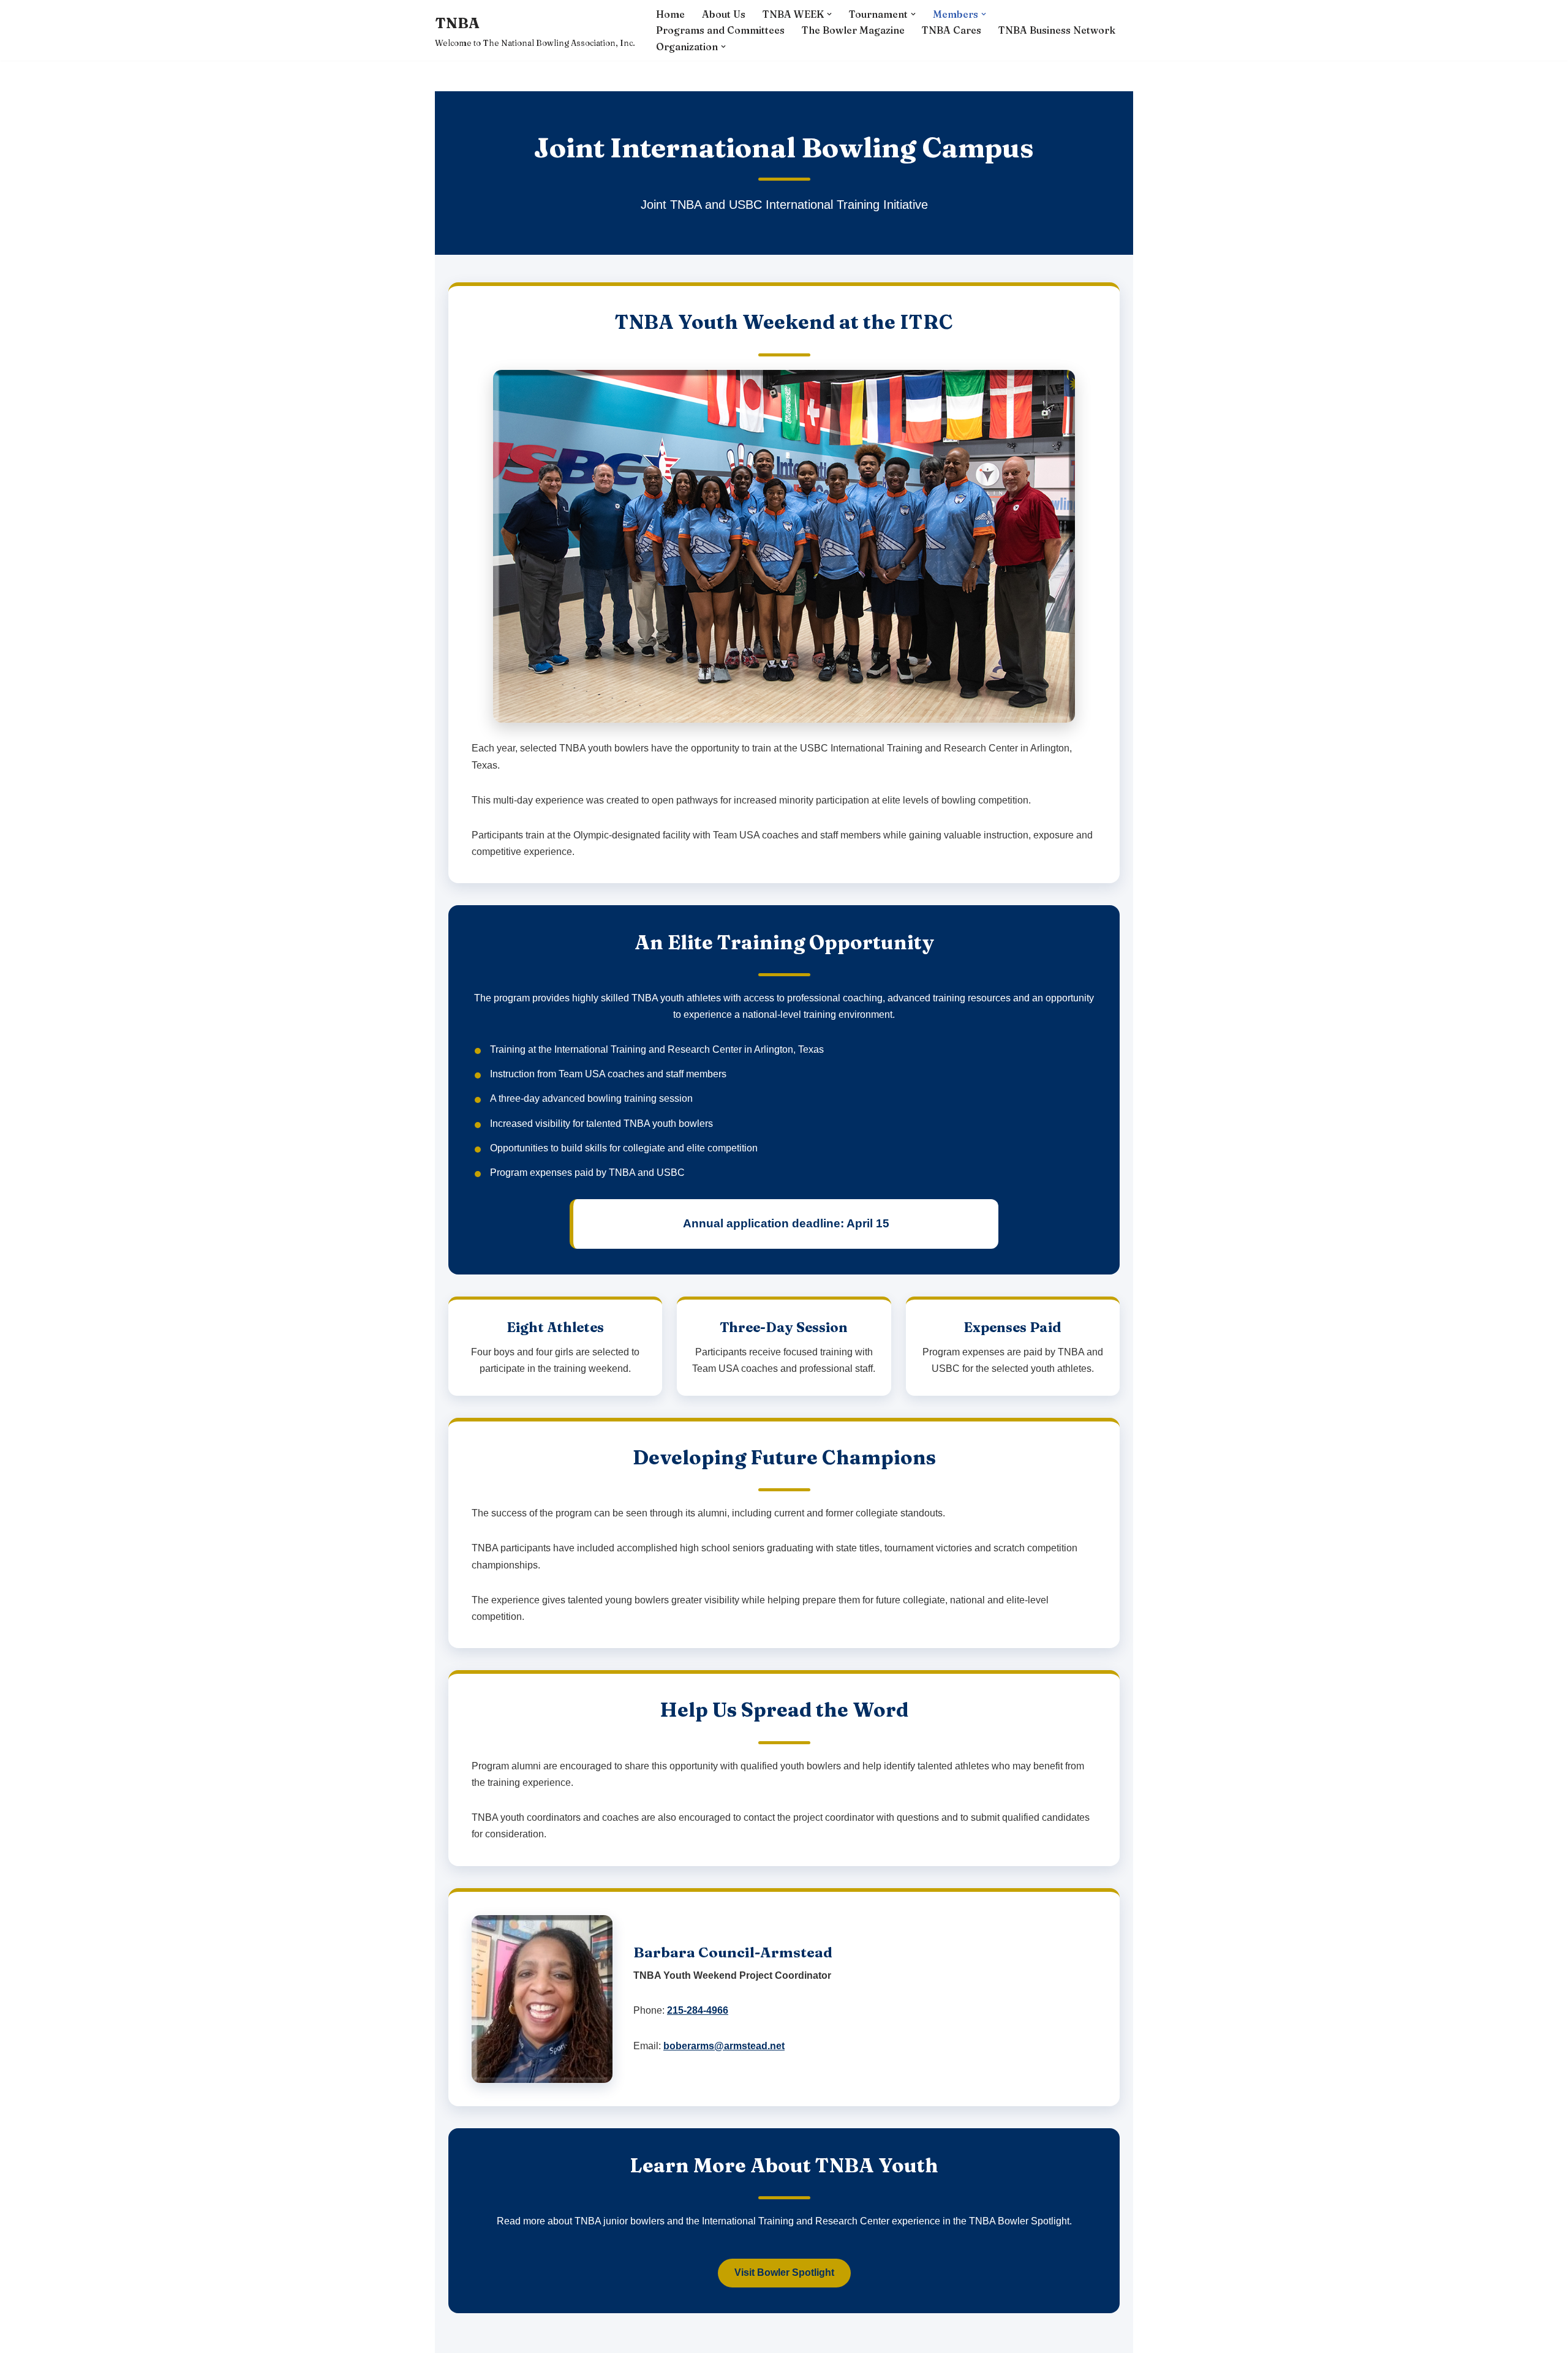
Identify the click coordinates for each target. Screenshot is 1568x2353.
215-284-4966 (698, 2010)
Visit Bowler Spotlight (784, 2272)
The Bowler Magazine (853, 30)
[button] (829, 14)
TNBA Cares (952, 30)
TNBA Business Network (1057, 30)
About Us (724, 14)
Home (670, 14)
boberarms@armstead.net (724, 2046)
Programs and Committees (720, 30)
